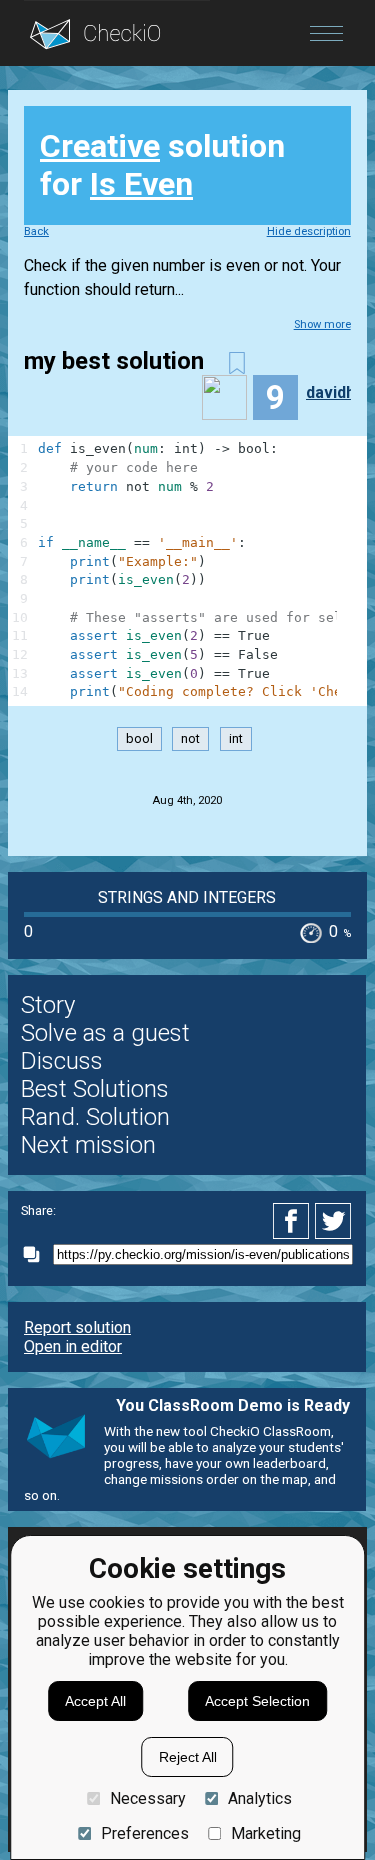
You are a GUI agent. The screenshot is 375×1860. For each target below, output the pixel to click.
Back (36, 231)
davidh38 (339, 392)
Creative (100, 146)
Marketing (266, 1833)
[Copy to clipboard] (37, 1254)
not (190, 739)
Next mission (88, 1145)
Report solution (77, 1327)
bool (139, 739)
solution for (162, 165)
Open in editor (73, 1346)
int (236, 739)
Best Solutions (95, 1089)
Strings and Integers (187, 897)
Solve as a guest (105, 1033)
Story (48, 1005)
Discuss (62, 1061)
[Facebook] (294, 1221)
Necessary (147, 1798)
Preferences (144, 1833)
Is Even (141, 184)
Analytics (260, 1798)
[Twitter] (334, 1221)
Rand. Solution (95, 1117)
